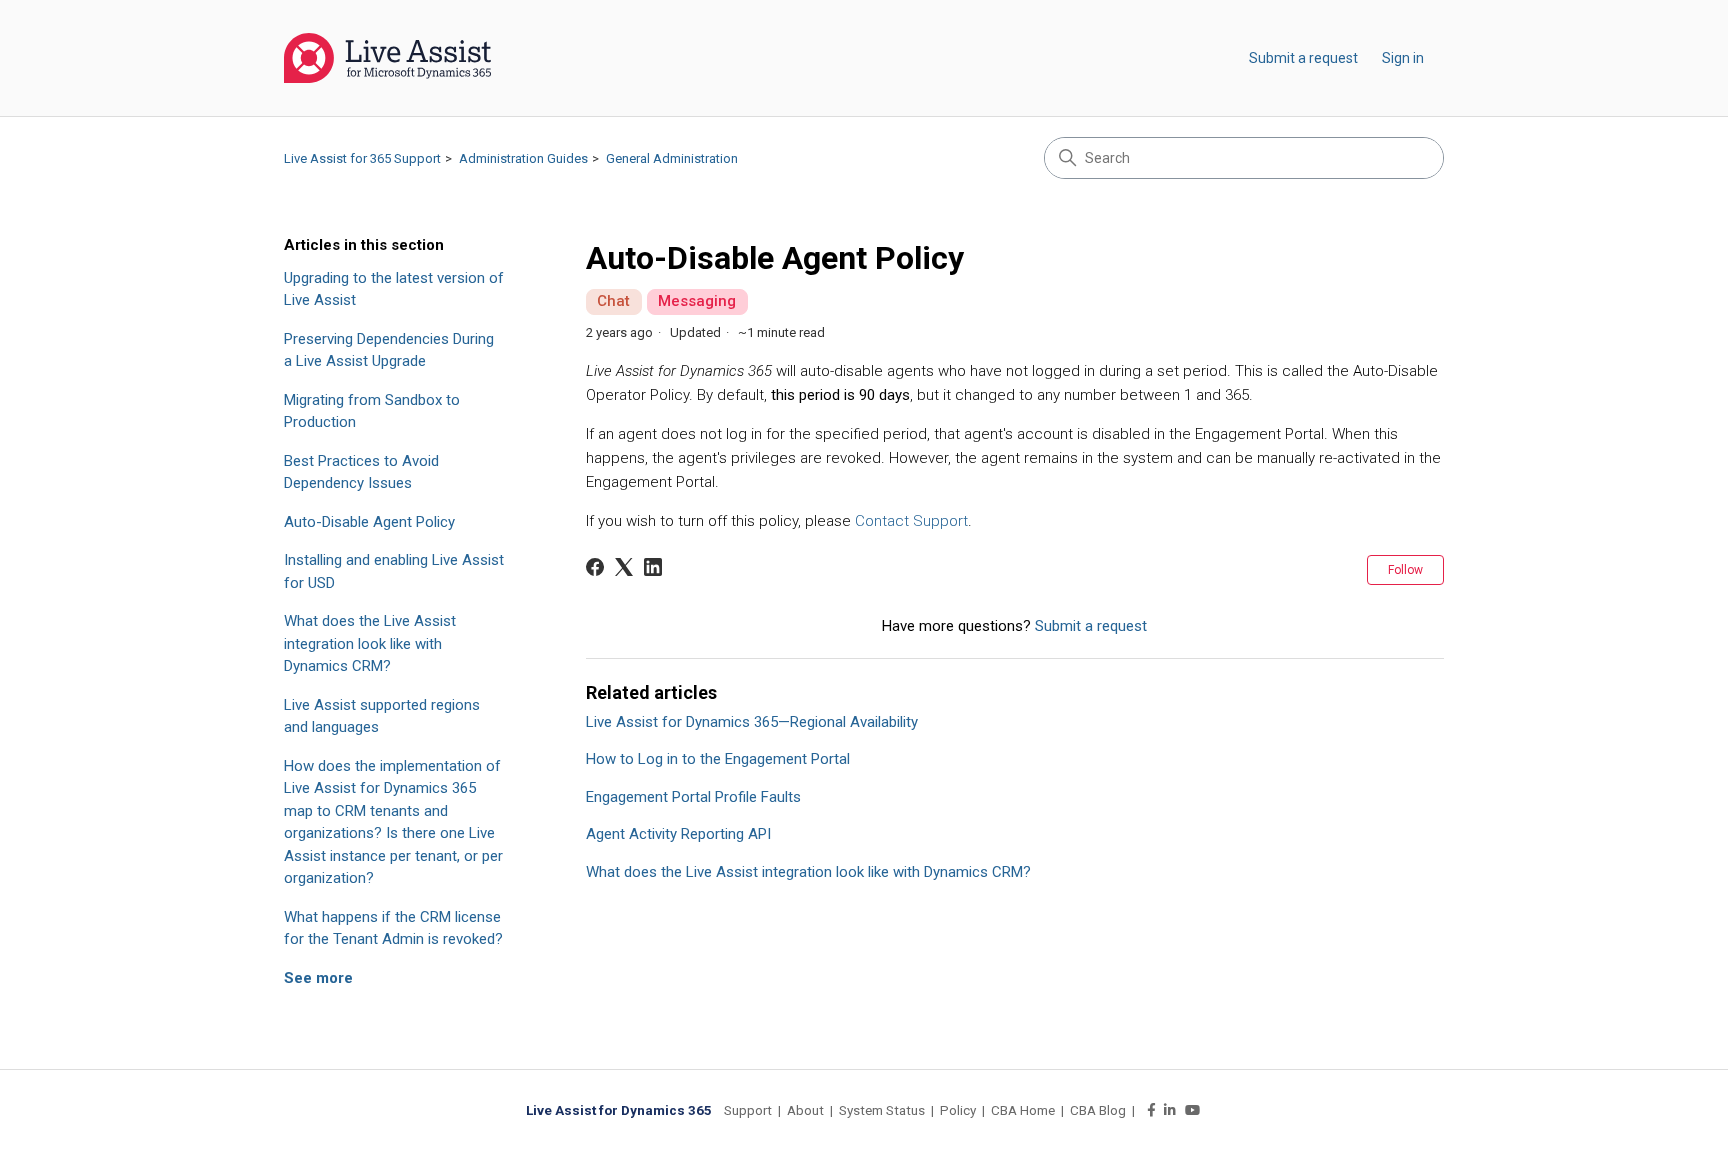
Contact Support (911, 521)
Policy (958, 1110)
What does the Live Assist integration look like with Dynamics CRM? (370, 643)
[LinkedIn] (653, 567)
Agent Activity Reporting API (678, 834)
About (805, 1110)
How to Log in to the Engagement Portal (718, 759)
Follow (1405, 570)
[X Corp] (624, 567)
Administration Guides (523, 158)
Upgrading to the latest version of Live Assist (394, 289)
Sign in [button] (1403, 58)
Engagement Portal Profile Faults (693, 797)
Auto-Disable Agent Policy (369, 522)
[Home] (387, 58)
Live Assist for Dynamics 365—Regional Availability (752, 722)
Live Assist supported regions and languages (382, 716)
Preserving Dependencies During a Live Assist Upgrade (389, 350)
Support (748, 1110)
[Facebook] (595, 567)
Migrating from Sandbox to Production (372, 411)
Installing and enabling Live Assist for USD (394, 571)
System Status (882, 1110)
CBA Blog (1098, 1110)
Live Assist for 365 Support (362, 158)
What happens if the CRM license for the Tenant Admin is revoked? (393, 928)
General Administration (672, 158)
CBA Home (1023, 1110)
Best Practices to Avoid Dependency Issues (361, 472)
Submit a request (1303, 58)
